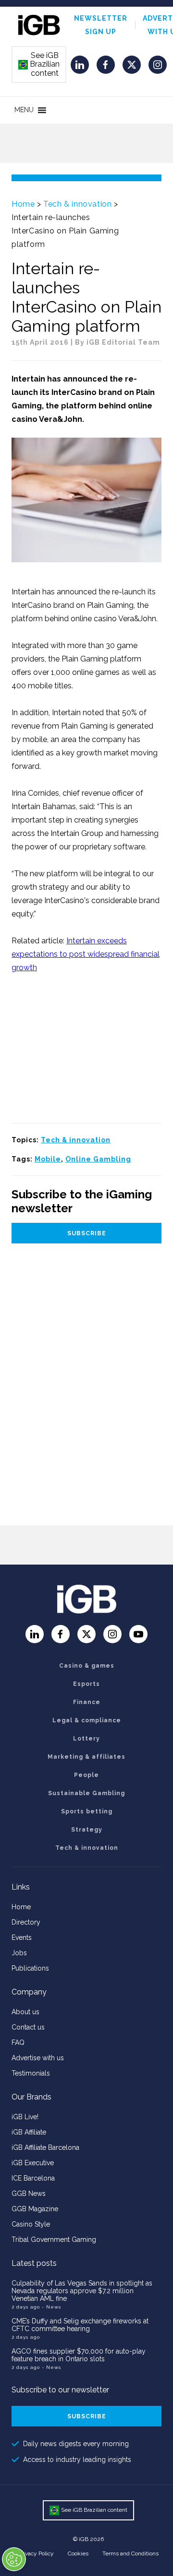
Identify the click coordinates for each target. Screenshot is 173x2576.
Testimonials (31, 2073)
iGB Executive (33, 2163)
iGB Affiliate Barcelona (45, 2147)
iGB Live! (25, 2117)
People (86, 1775)
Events (22, 1938)
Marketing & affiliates (86, 1757)
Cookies (78, 2553)
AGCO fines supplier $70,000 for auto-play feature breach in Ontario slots (79, 2355)
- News (51, 2307)
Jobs (19, 1953)
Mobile (48, 1159)
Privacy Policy (36, 2553)
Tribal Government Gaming (54, 2239)
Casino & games (87, 1666)
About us (25, 2012)
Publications (30, 1968)
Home (23, 204)
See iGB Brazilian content (39, 64)
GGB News (29, 2193)
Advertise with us (38, 2058)
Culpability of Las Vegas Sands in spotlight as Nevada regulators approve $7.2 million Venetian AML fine (82, 2291)
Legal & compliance (87, 1720)
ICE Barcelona (33, 2178)
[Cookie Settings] (14, 2559)
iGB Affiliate (29, 2132)
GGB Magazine (35, 2209)
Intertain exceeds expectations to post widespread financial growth (86, 954)
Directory (26, 1922)
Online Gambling (98, 1159)
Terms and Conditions (130, 2553)
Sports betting (87, 1811)
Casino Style (31, 2224)
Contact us (28, 2027)
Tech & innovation (77, 204)
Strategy (87, 1830)
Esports (86, 1684)
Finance (87, 1702)
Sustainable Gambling (86, 1793)
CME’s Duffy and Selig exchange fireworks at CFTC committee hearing (80, 2325)
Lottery (86, 1739)
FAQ (18, 2042)
